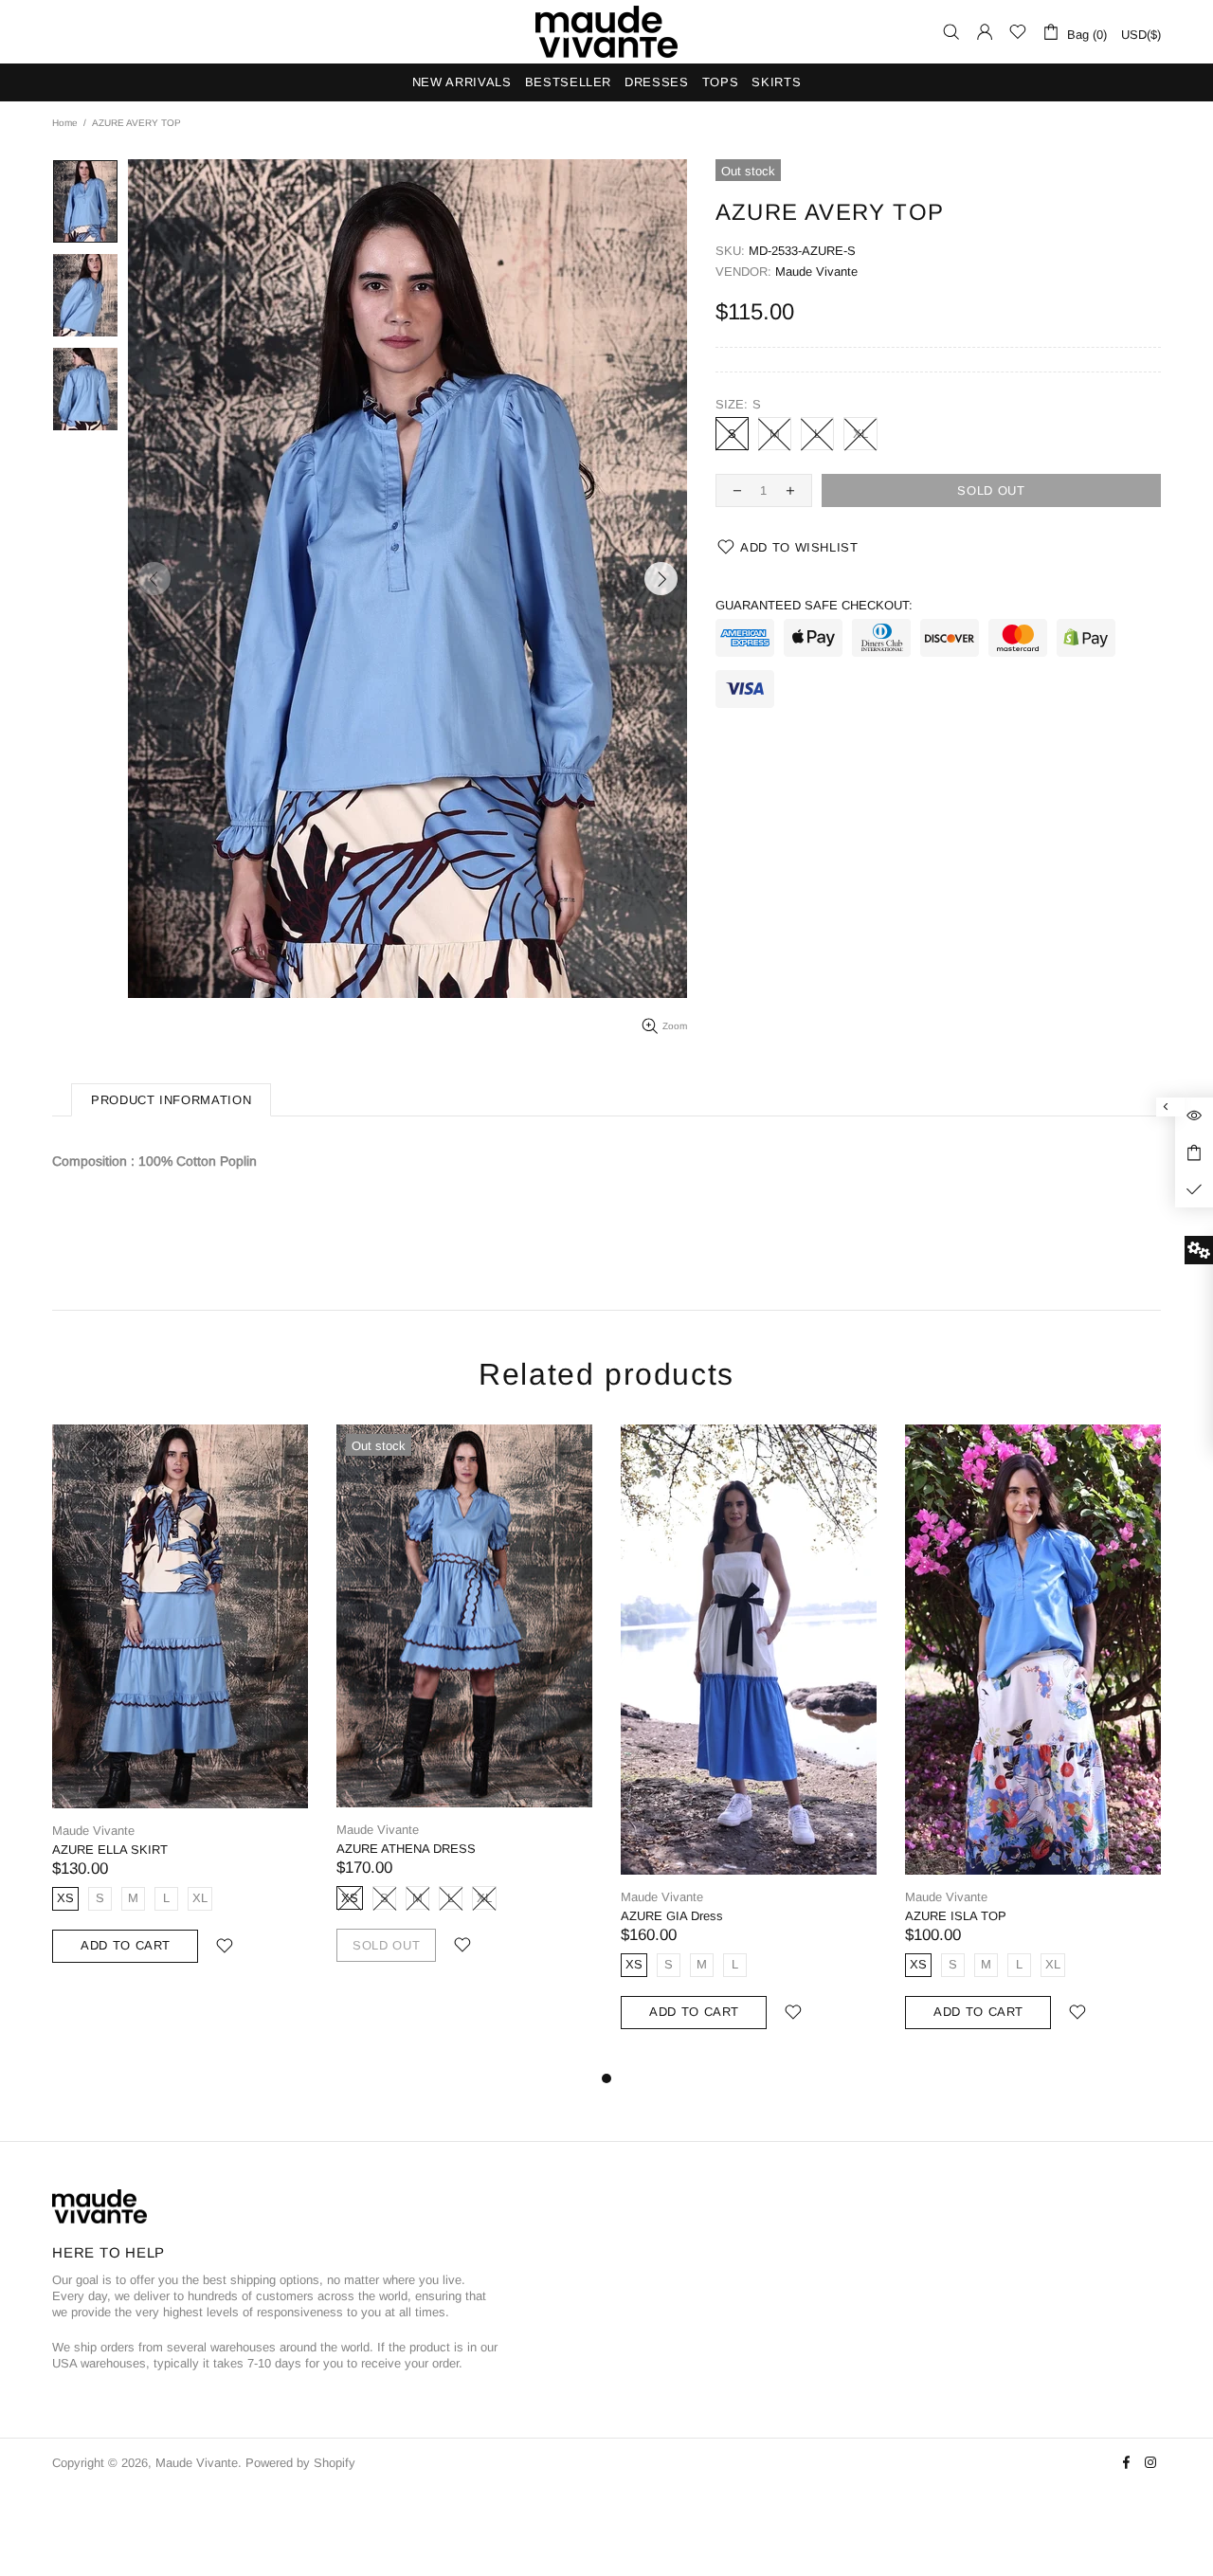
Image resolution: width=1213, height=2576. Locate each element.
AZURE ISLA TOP (956, 1916)
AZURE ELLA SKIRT (110, 1850)
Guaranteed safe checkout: (814, 605)
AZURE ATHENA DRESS (406, 1849)
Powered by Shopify (300, 2463)
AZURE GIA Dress (672, 1916)
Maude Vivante (606, 32)
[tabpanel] (180, 1713)
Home (65, 123)
